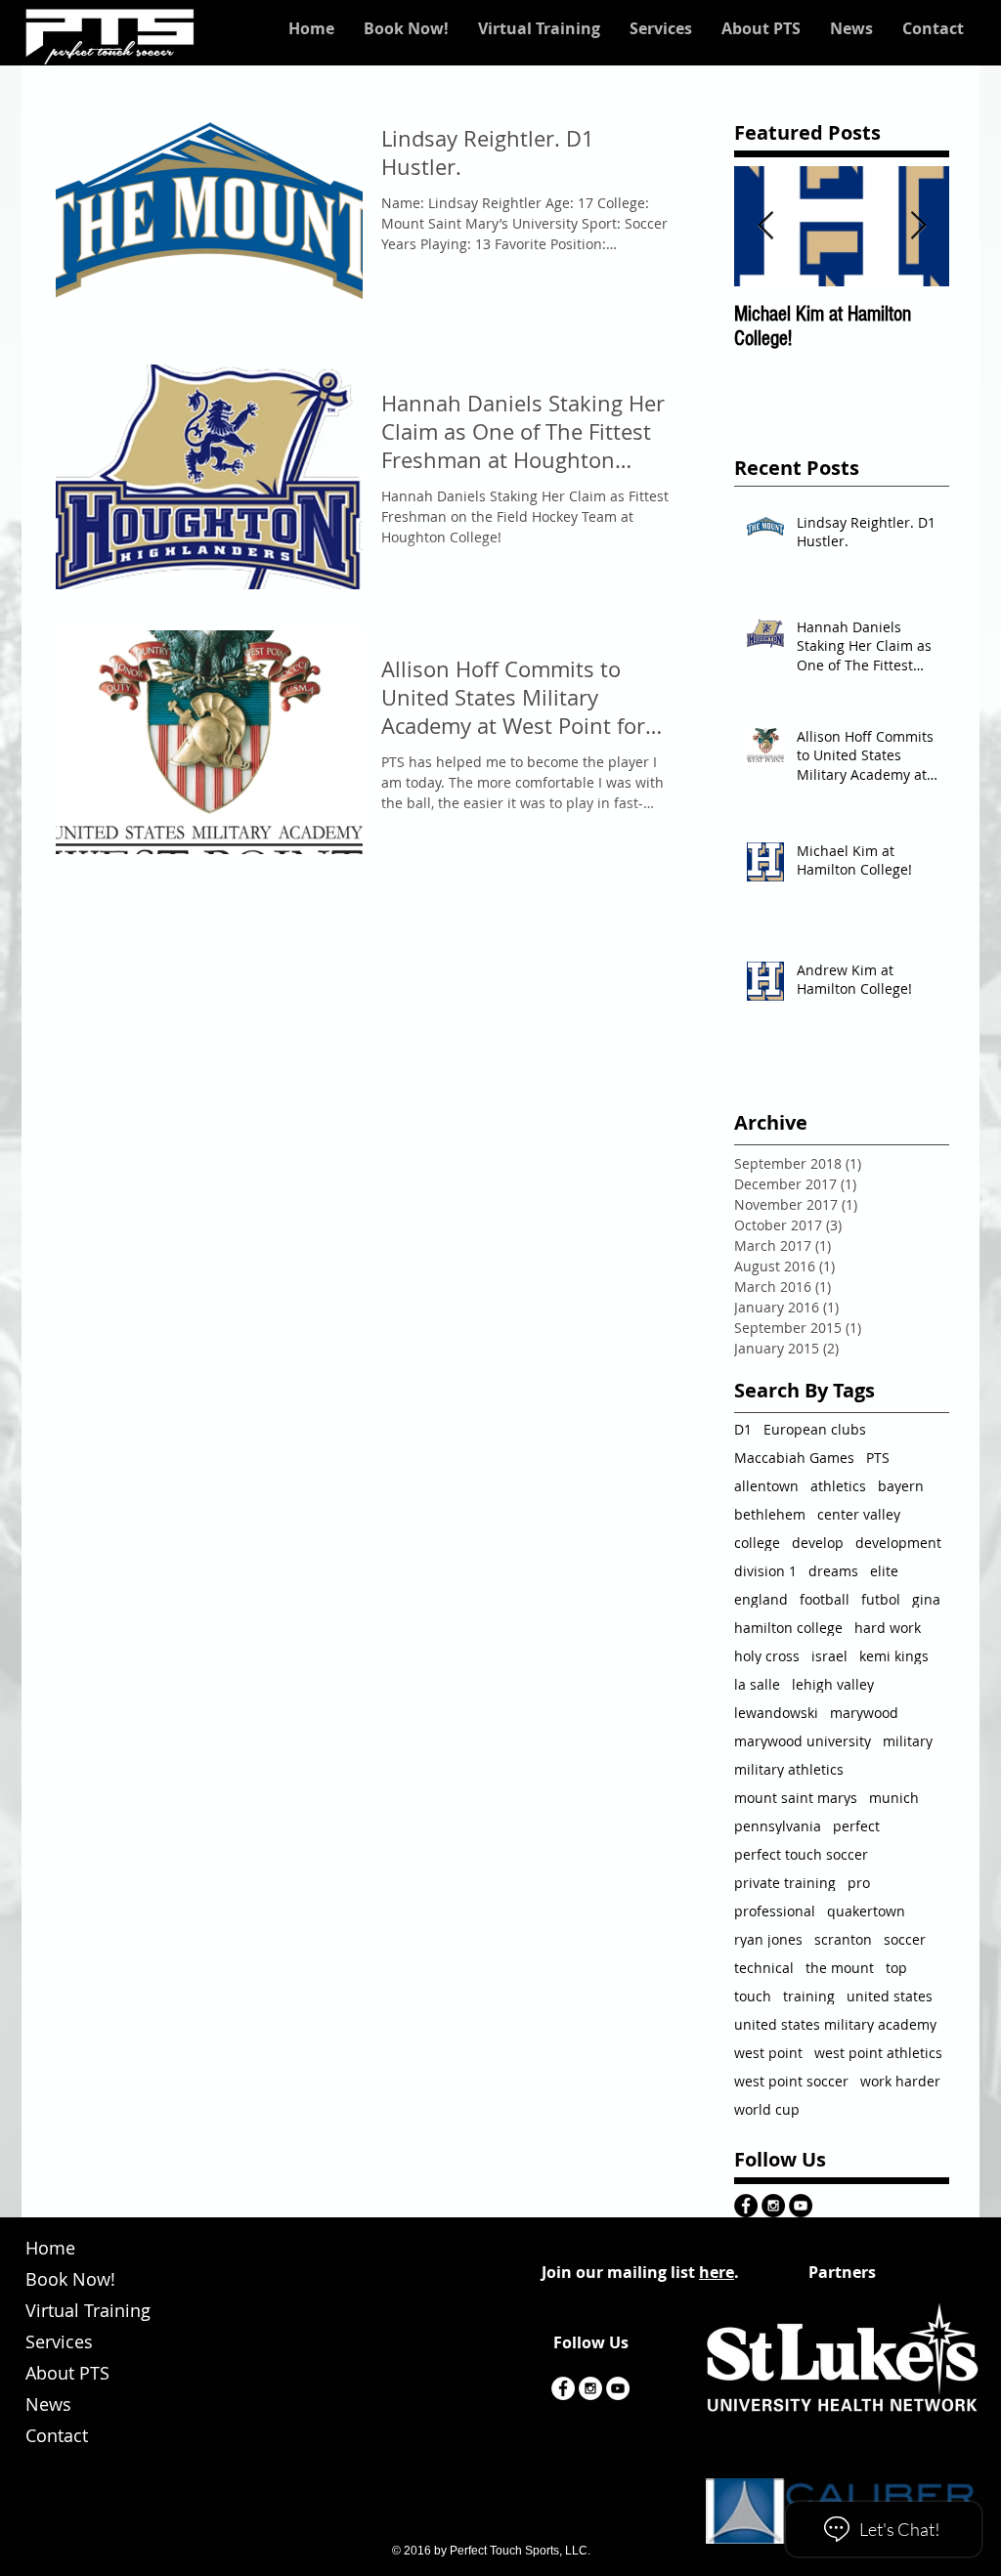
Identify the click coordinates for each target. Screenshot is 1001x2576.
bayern (901, 1486)
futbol (881, 1599)
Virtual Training (88, 2310)
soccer (905, 1939)
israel (829, 1656)
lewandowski (776, 1713)
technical (764, 1968)
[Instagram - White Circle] (590, 2388)
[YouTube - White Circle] (618, 2388)
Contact (57, 2435)
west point (768, 2053)
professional (775, 1911)
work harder (900, 2081)
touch (753, 1996)
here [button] (717, 2272)
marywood (864, 1713)
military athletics (789, 1769)
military (908, 1741)
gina (926, 1599)
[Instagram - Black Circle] (773, 2206)
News (48, 2404)
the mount (840, 1968)
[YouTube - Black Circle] (801, 2206)
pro (859, 1883)
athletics (838, 1486)
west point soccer (791, 2081)
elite (884, 1571)
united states (890, 1996)
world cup (767, 2109)
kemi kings (894, 1656)
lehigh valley (833, 1684)
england (761, 1599)
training (809, 1996)
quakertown (866, 1911)
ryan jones (768, 1939)
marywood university (803, 1741)
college (757, 1543)
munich (894, 1798)
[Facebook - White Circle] (563, 2388)
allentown (766, 1486)
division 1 (765, 1571)
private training (785, 1883)
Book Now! (70, 2279)
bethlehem (770, 1514)
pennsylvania (778, 1826)
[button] (539, 28)
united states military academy (835, 2024)
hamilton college (788, 1628)
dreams (833, 1571)
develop (818, 1543)
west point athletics (878, 2053)
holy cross (767, 1656)
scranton (843, 1939)
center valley (859, 1514)
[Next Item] (918, 226)
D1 (743, 1429)
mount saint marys (796, 1798)
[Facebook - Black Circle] (746, 2206)
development (898, 1543)
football (825, 1599)
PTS (878, 1458)
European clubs (815, 1429)
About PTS (67, 2373)
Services (59, 2341)
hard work (888, 1628)
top (896, 1968)
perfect (856, 1826)
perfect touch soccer (801, 1854)
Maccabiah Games (794, 1458)
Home (50, 2248)
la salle (757, 1684)
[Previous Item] (765, 226)
